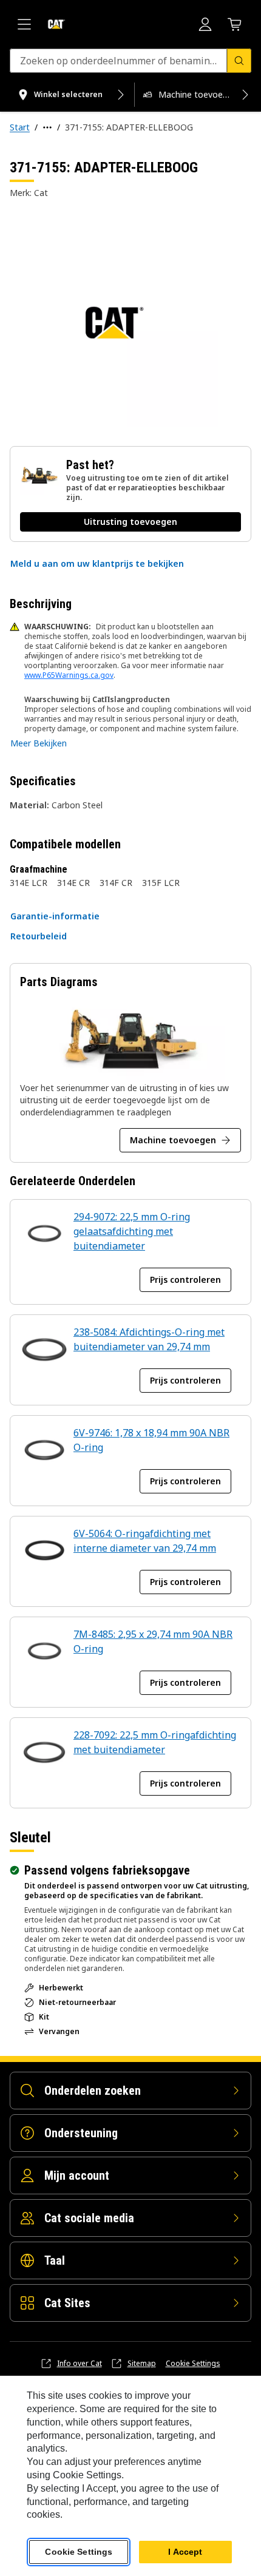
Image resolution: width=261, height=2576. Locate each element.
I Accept (185, 2552)
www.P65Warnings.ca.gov (69, 675)
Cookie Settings (193, 2364)
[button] (97, 564)
